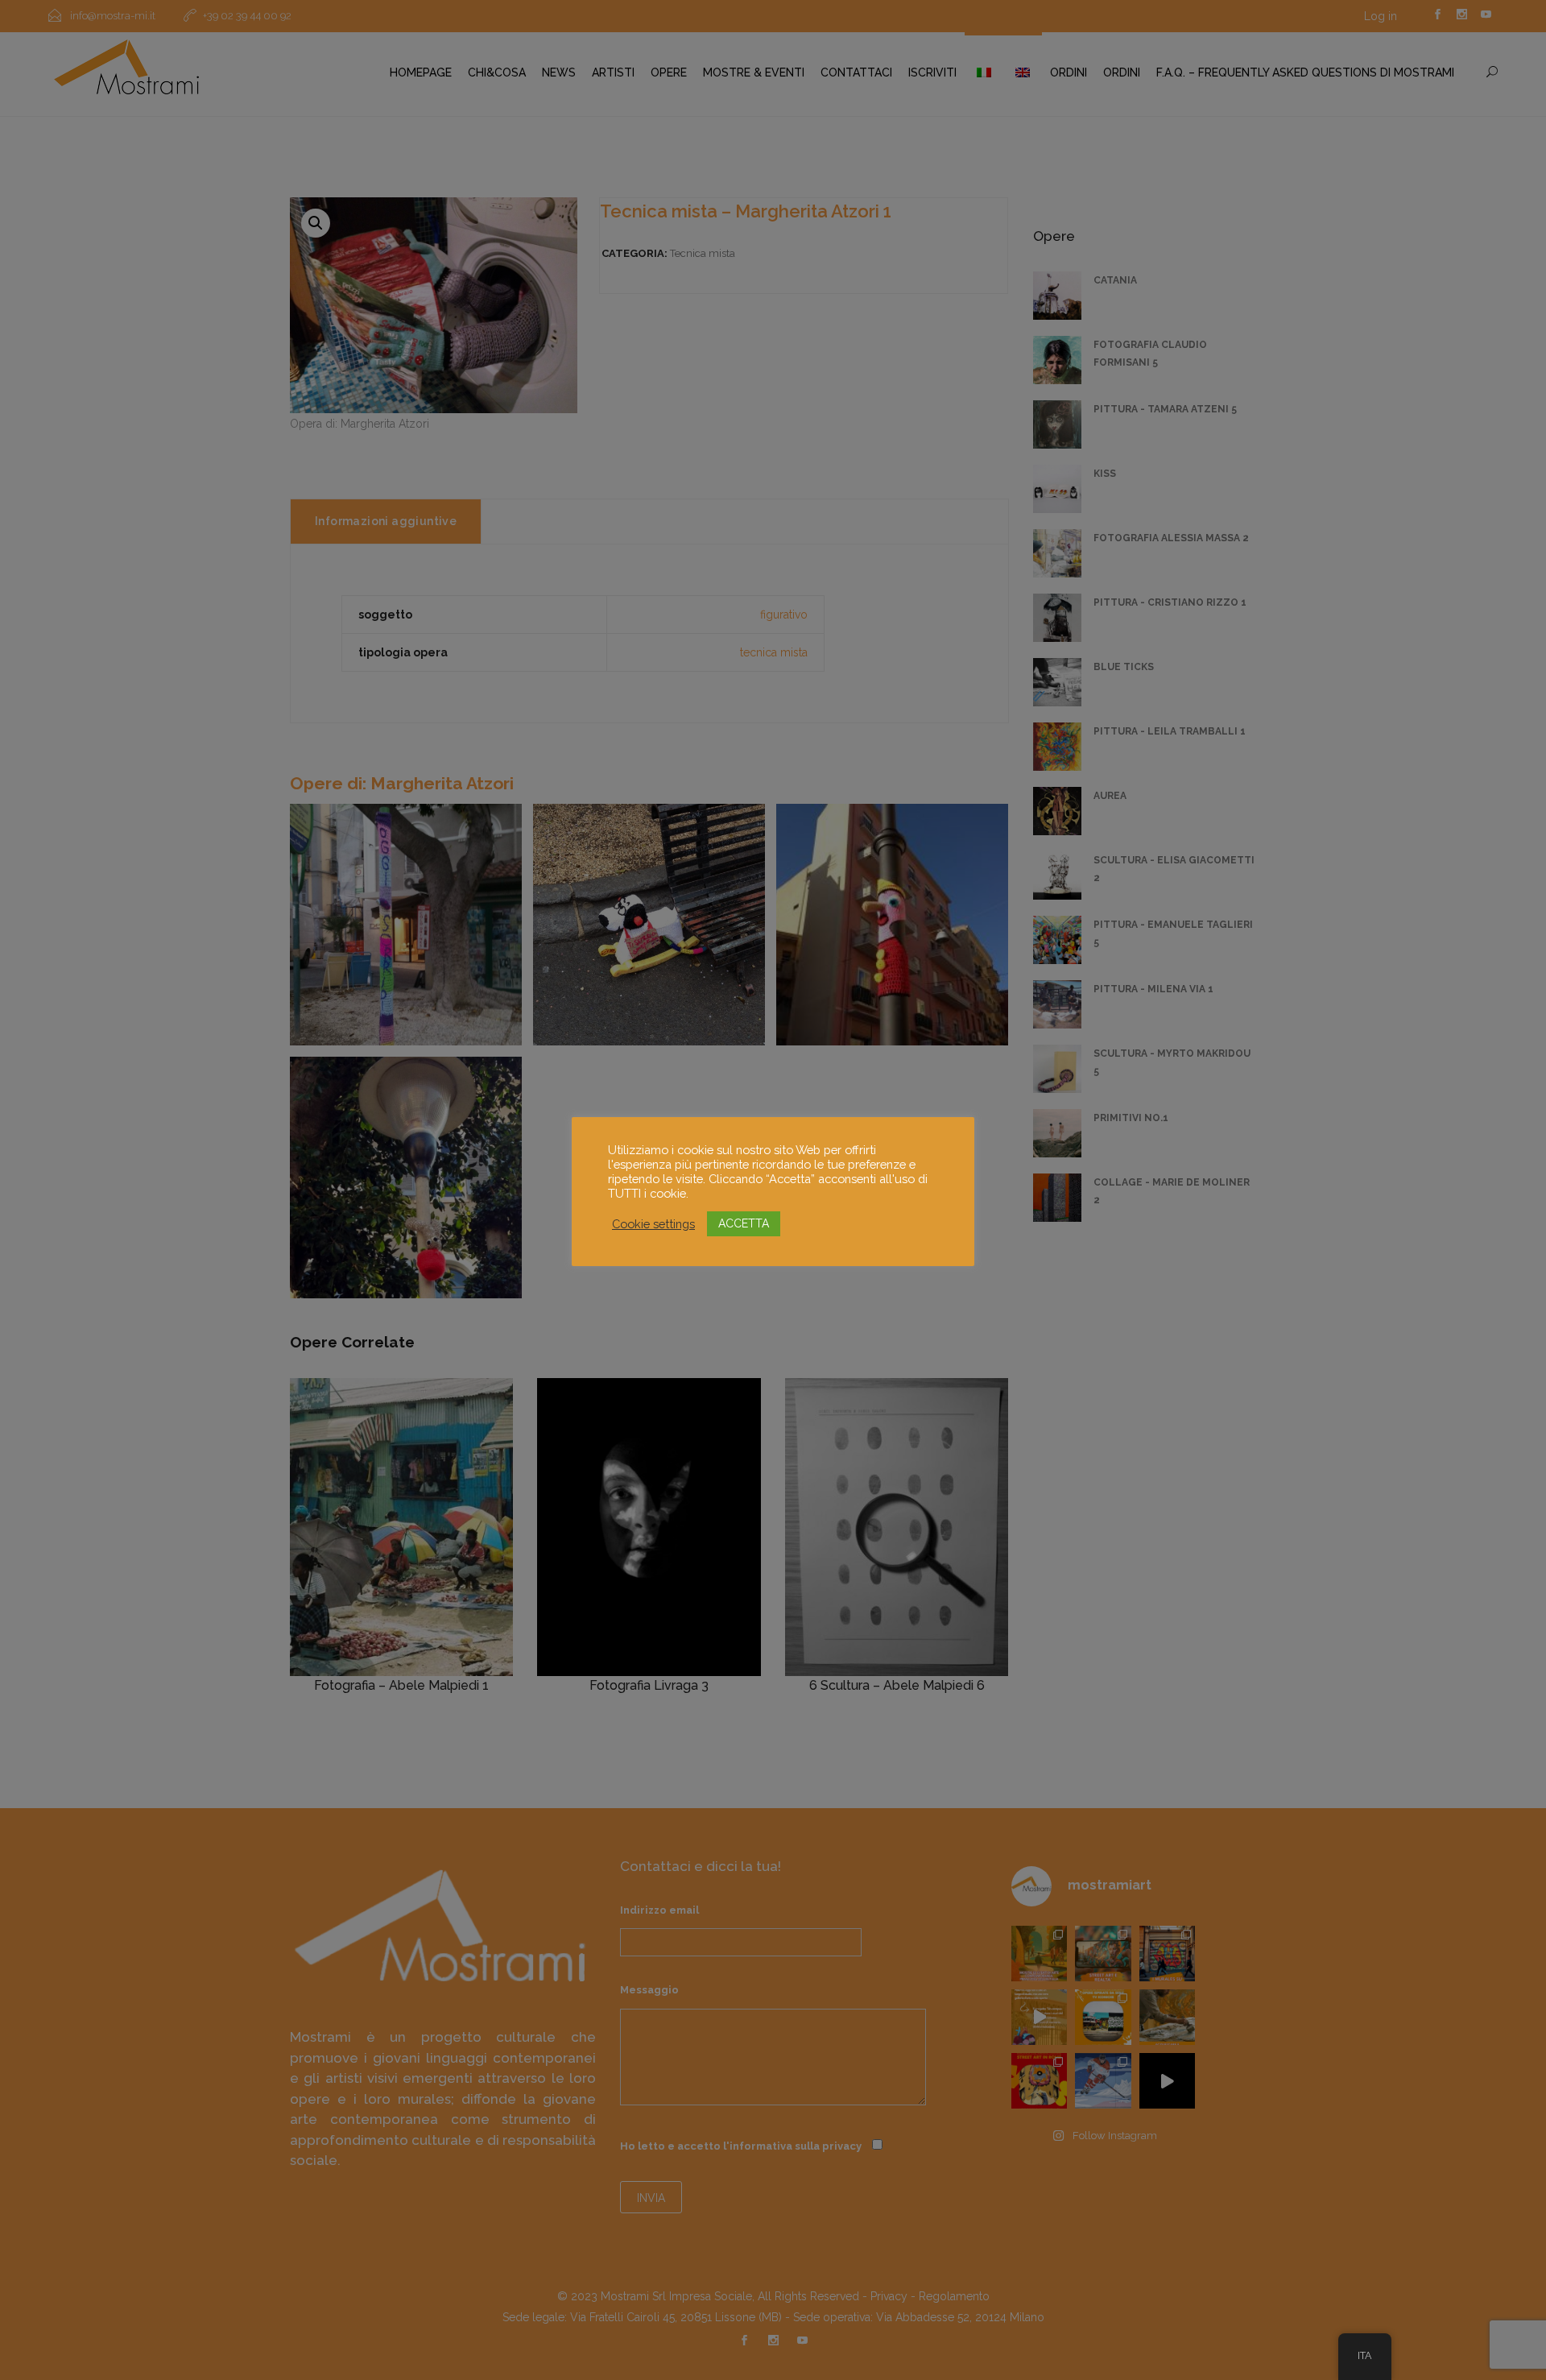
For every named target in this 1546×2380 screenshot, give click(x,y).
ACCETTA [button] (744, 1223)
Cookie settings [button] (653, 1224)
